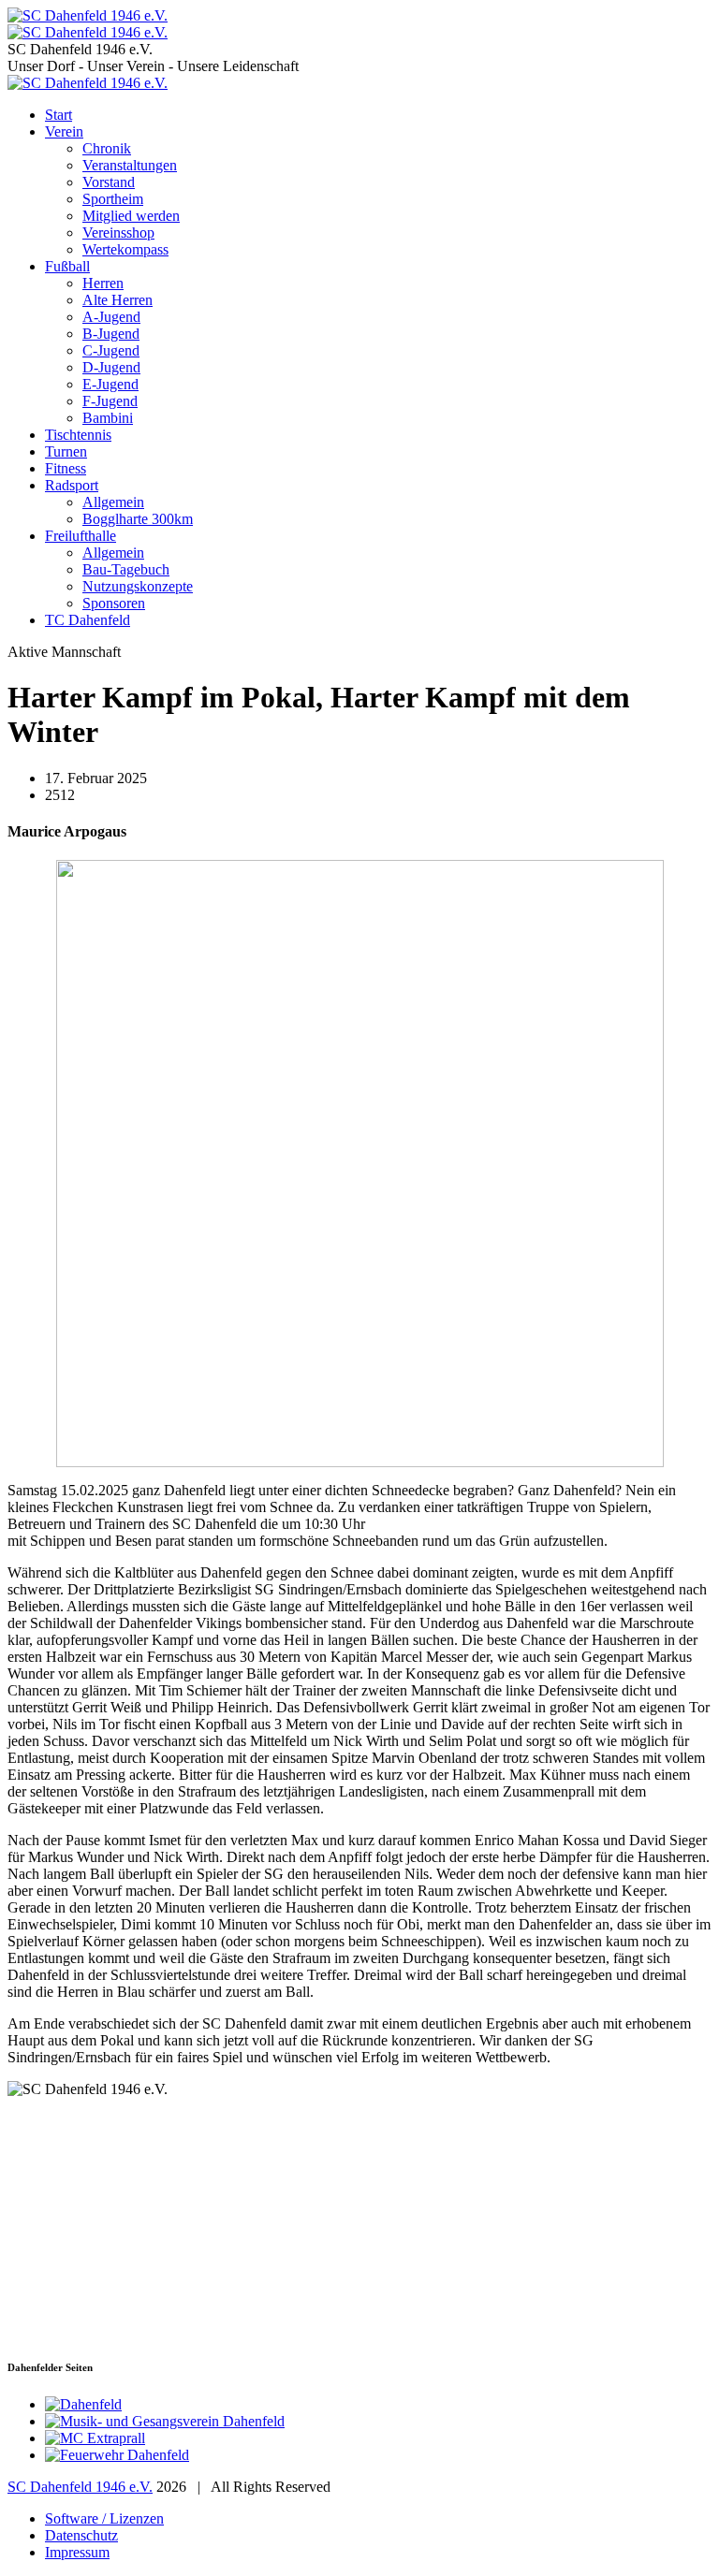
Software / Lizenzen (104, 2518)
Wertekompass (125, 249)
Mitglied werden (131, 216)
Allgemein (113, 502)
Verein (64, 131)
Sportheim (113, 199)
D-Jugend (111, 367)
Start (59, 115)
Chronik (107, 148)
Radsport (72, 485)
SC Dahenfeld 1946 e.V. (80, 2487)
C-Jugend (111, 350)
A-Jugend (111, 317)
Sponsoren (114, 603)
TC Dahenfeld (88, 620)
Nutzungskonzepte (138, 586)
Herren (103, 283)
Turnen (66, 451)
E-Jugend (110, 384)
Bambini (108, 418)
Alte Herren (117, 300)
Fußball (67, 266)
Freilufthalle (81, 536)
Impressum (77, 2552)
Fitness (66, 468)
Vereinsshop (118, 233)
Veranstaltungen (130, 165)
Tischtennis (78, 435)
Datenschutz (81, 2535)
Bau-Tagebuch (126, 569)
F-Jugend (110, 401)
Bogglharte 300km (138, 519)
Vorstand (109, 182)
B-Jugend (111, 334)
